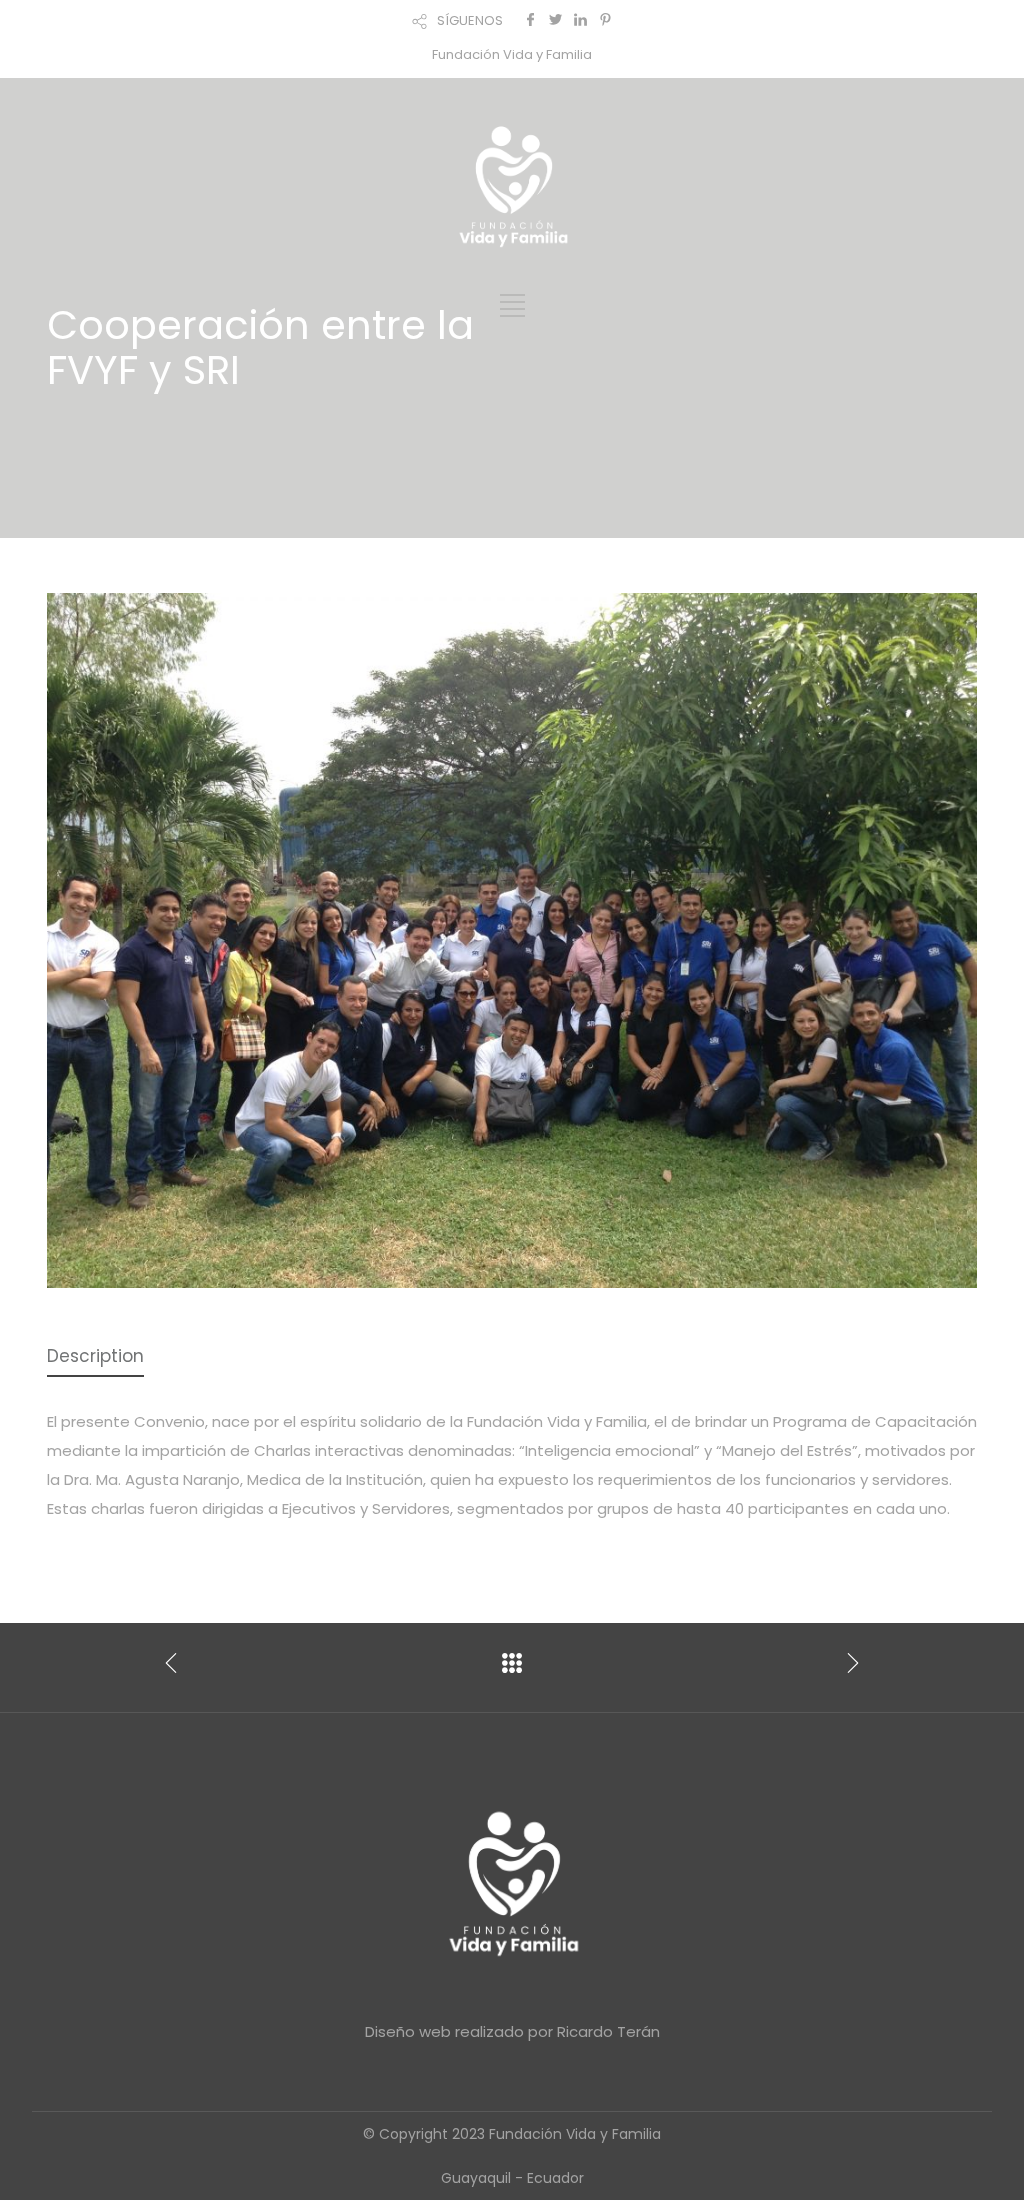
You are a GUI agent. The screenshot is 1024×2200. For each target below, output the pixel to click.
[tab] (95, 1357)
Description (95, 1356)
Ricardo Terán (608, 2031)
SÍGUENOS (470, 20)
